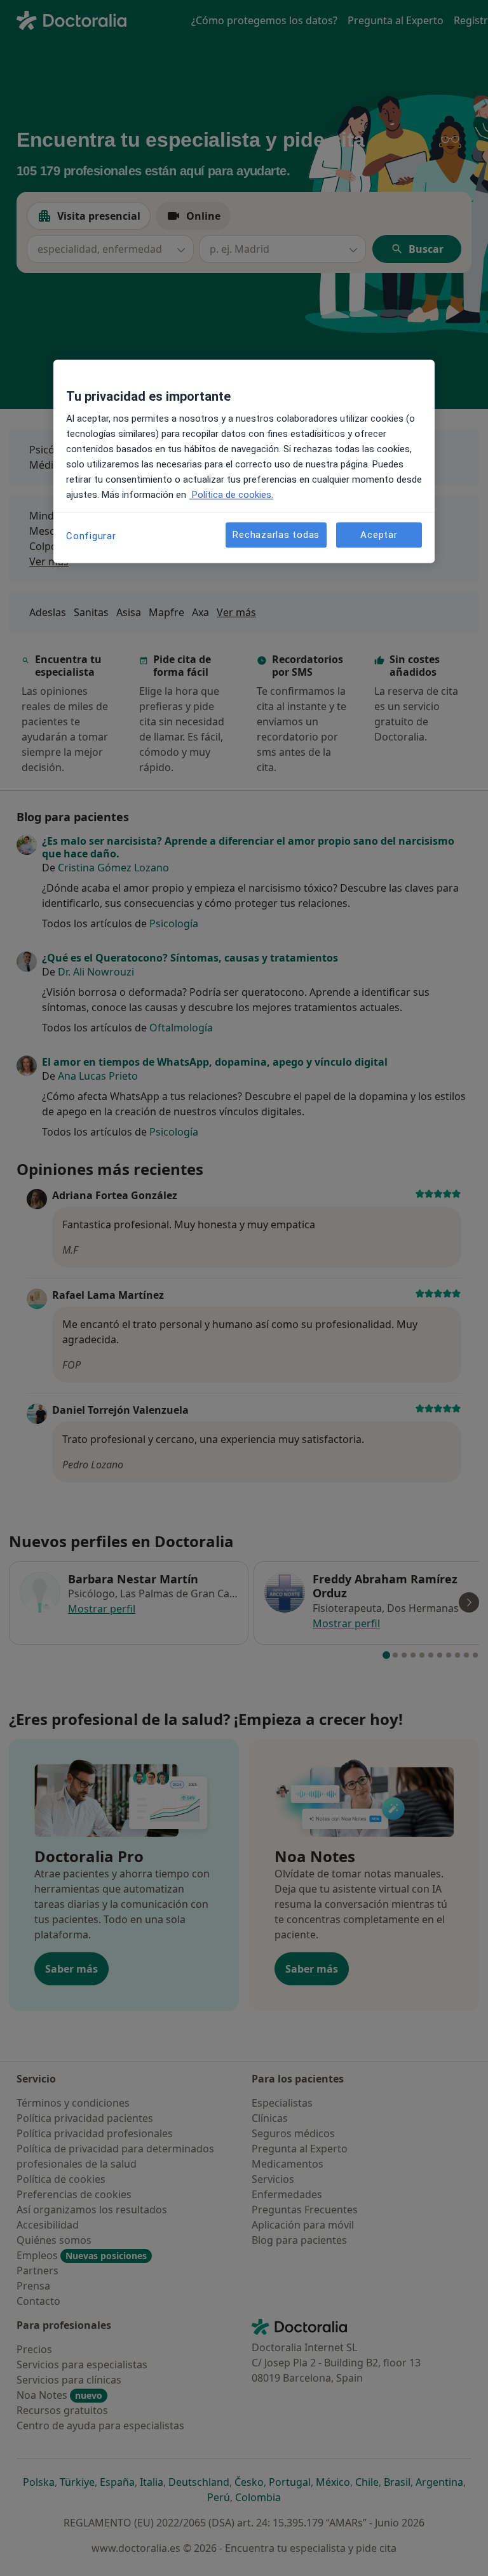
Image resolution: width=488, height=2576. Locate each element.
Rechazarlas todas (276, 535)
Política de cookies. (231, 495)
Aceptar (379, 535)
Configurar (91, 537)
